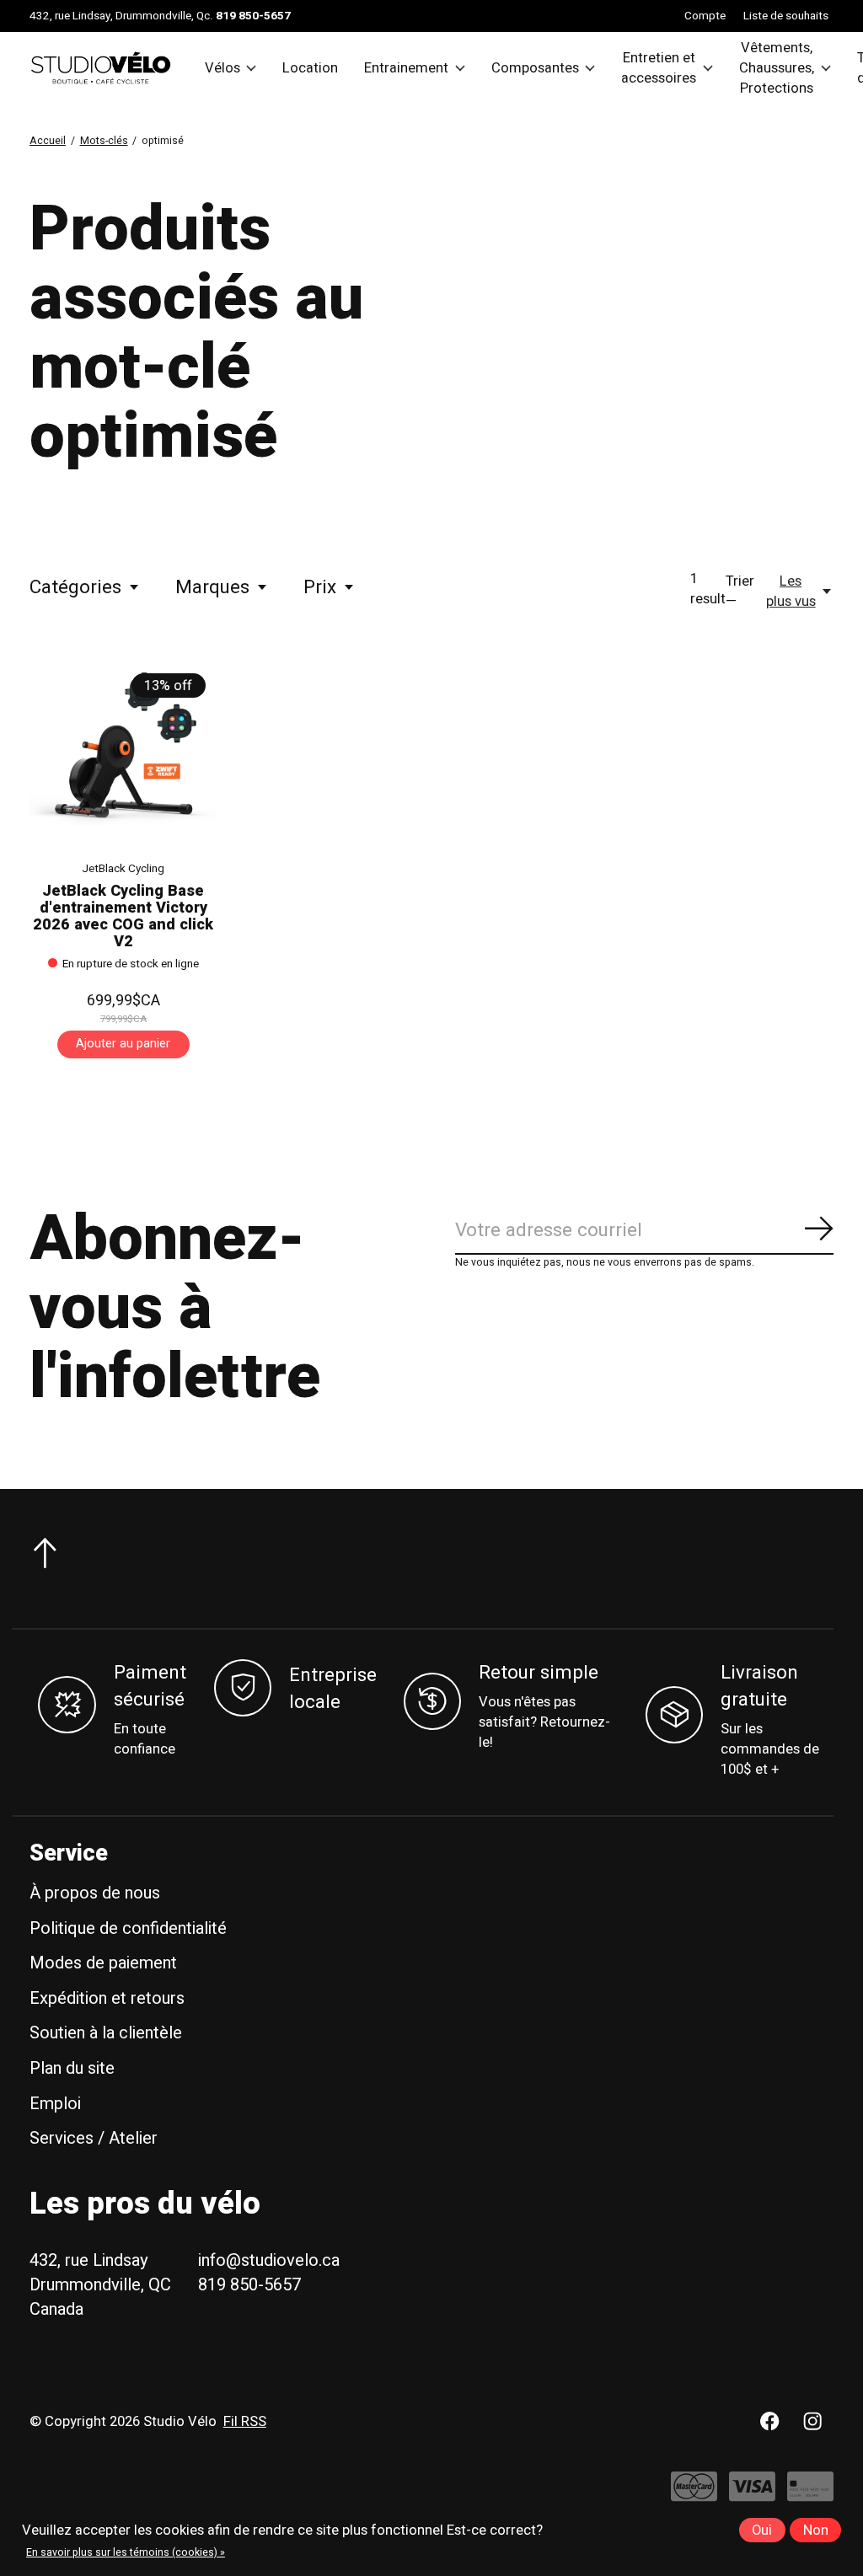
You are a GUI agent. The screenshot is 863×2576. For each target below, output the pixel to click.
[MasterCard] (694, 2495)
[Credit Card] (810, 2495)
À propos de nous (95, 1893)
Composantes (535, 68)
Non (816, 2530)
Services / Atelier (94, 2138)
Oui (762, 2530)
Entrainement (406, 68)
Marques (212, 587)
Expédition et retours (107, 1998)
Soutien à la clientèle (106, 2033)
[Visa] (752, 2495)
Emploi (55, 2104)
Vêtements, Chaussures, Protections (777, 68)
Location (310, 68)
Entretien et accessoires (659, 68)
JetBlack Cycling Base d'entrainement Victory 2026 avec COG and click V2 (123, 916)
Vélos (222, 68)
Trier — (740, 592)
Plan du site (72, 2068)
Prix (320, 587)
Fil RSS (245, 2422)
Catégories (75, 587)
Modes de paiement (103, 1963)
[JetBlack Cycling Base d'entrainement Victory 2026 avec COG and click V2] (123, 753)
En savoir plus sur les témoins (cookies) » (126, 2552)
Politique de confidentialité (128, 1928)
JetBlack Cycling (123, 869)
